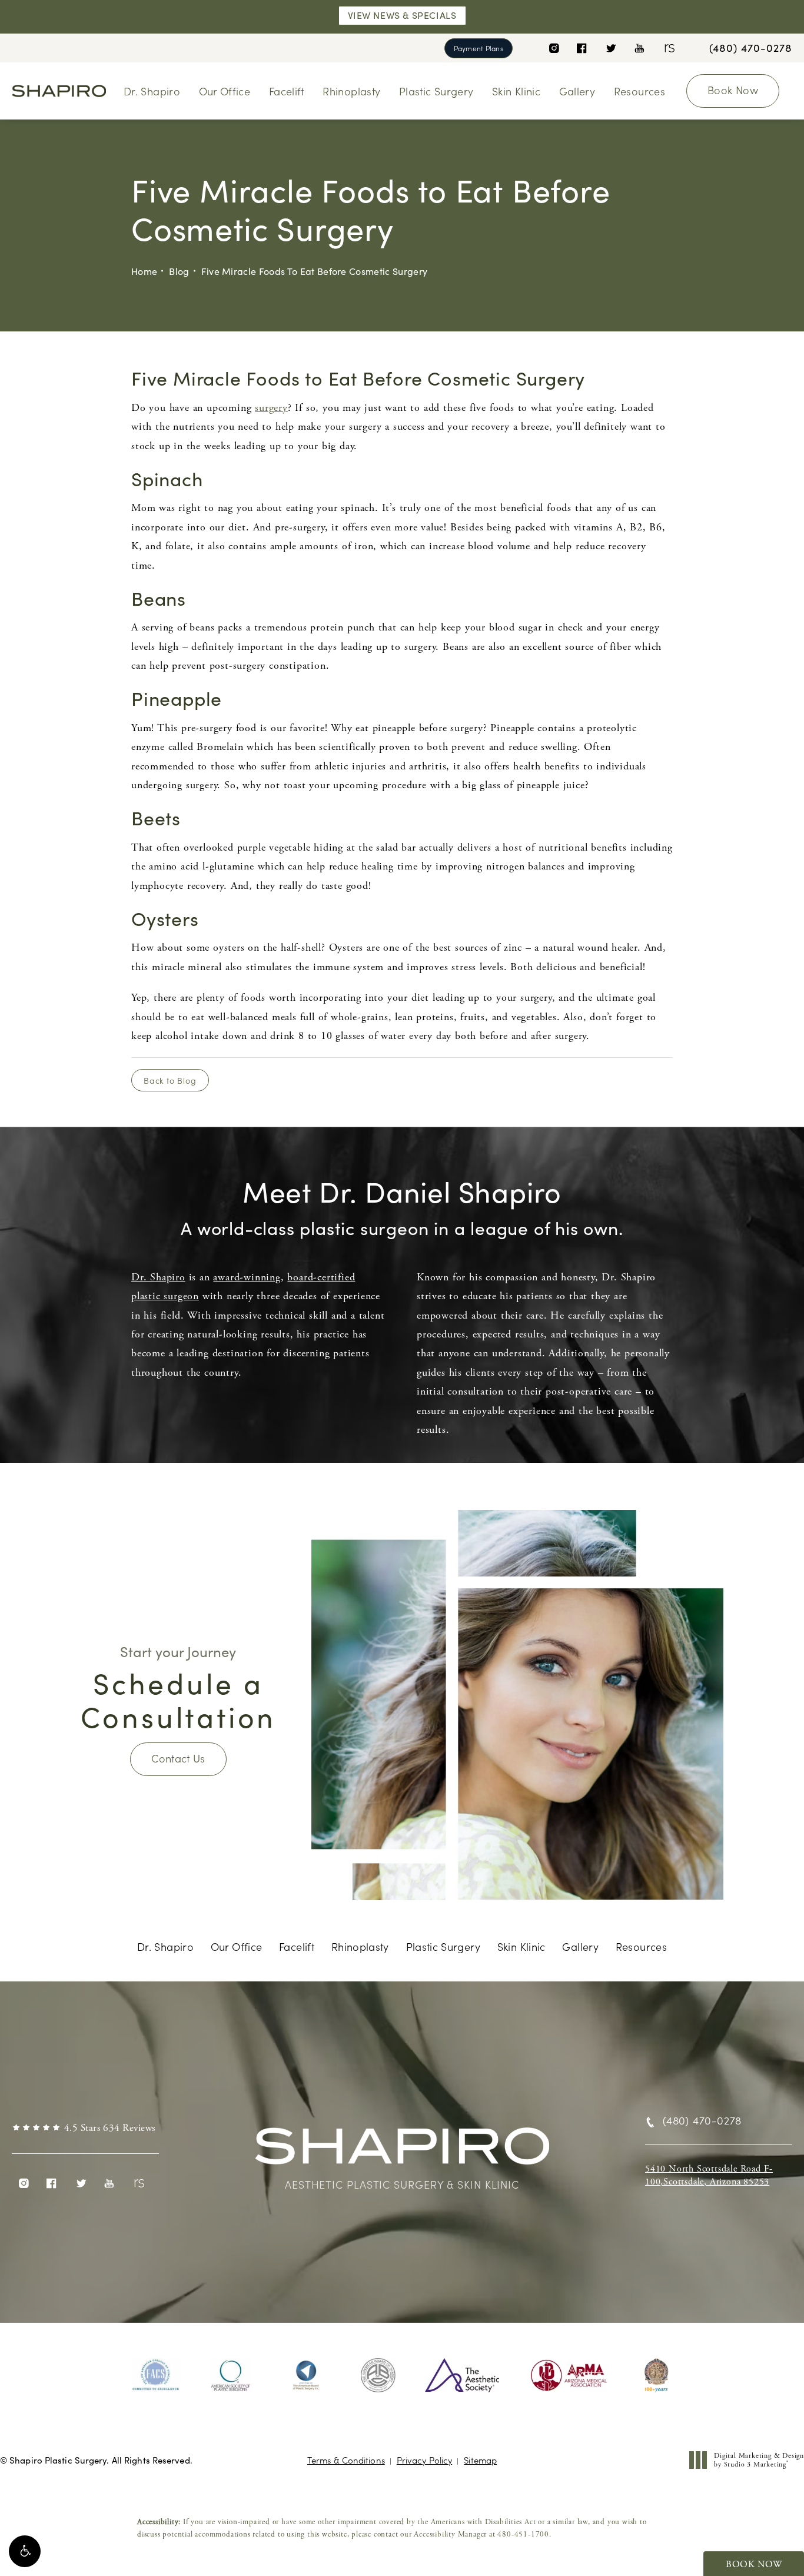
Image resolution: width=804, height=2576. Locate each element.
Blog (179, 271)
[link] (751, 48)
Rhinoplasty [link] (351, 91)
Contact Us (178, 1758)
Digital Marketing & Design (759, 2460)
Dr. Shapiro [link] (152, 91)
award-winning (247, 1277)
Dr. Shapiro (158, 1277)
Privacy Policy (424, 2460)
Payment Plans (479, 48)
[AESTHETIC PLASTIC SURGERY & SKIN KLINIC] (402, 2152)
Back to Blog (170, 1080)
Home (144, 271)
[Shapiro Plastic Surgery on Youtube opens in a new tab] (639, 48)
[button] (25, 2551)
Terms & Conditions (346, 2460)
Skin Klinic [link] (516, 91)
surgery (271, 408)
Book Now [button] (754, 2565)
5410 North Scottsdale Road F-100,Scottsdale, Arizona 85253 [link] (709, 2175)
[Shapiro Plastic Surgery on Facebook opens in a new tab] (582, 48)
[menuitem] (554, 48)
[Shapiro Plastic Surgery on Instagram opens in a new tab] (554, 48)
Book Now (733, 90)
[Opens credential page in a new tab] (156, 2375)
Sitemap (480, 2460)
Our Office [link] (225, 91)
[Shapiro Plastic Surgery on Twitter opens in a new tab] (611, 48)
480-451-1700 (523, 2534)
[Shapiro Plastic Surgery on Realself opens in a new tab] (668, 48)
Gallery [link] (577, 91)
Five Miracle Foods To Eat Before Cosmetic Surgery (315, 271)
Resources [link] (639, 91)
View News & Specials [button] (402, 15)
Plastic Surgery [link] (436, 91)
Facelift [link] (287, 91)
